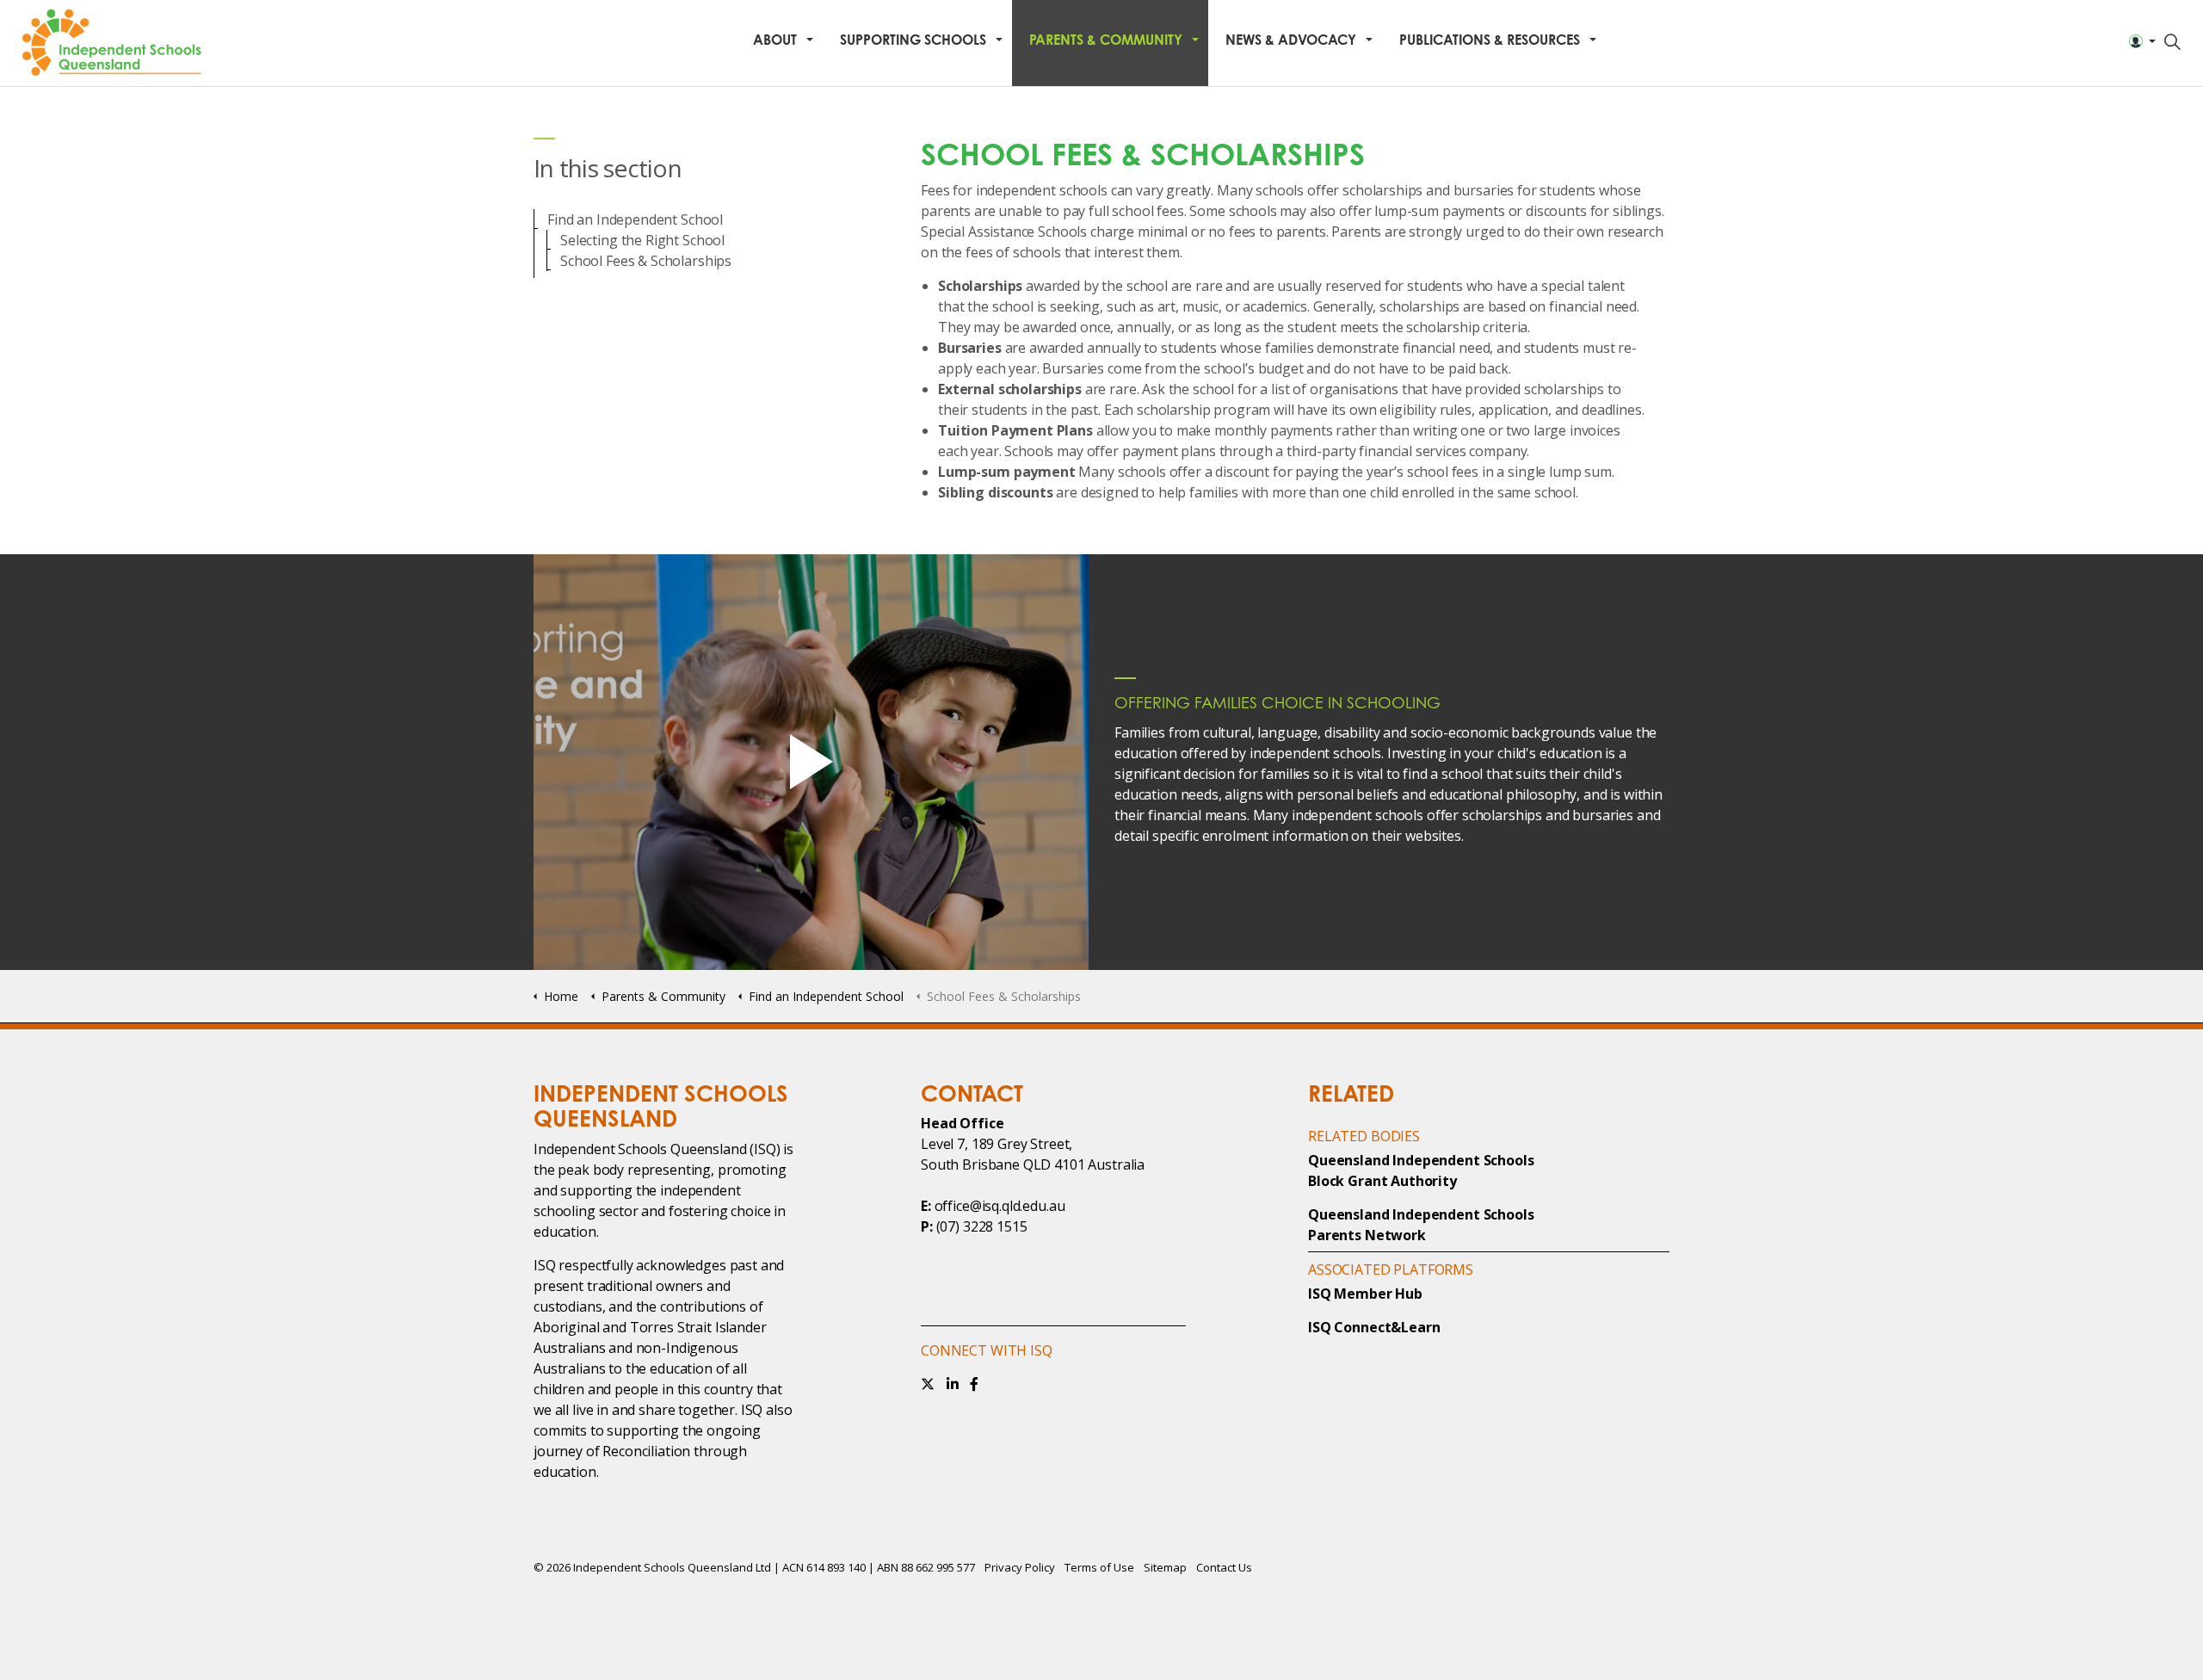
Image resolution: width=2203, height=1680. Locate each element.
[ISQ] (114, 43)
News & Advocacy (1291, 40)
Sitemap (1165, 1567)
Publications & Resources (1490, 40)
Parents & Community (1106, 40)
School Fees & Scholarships (646, 261)
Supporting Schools (913, 40)
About (775, 40)
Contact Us (1224, 1567)
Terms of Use (1099, 1567)
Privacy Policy (1020, 1567)
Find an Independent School (635, 219)
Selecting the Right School (642, 240)
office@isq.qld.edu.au (1000, 1206)
